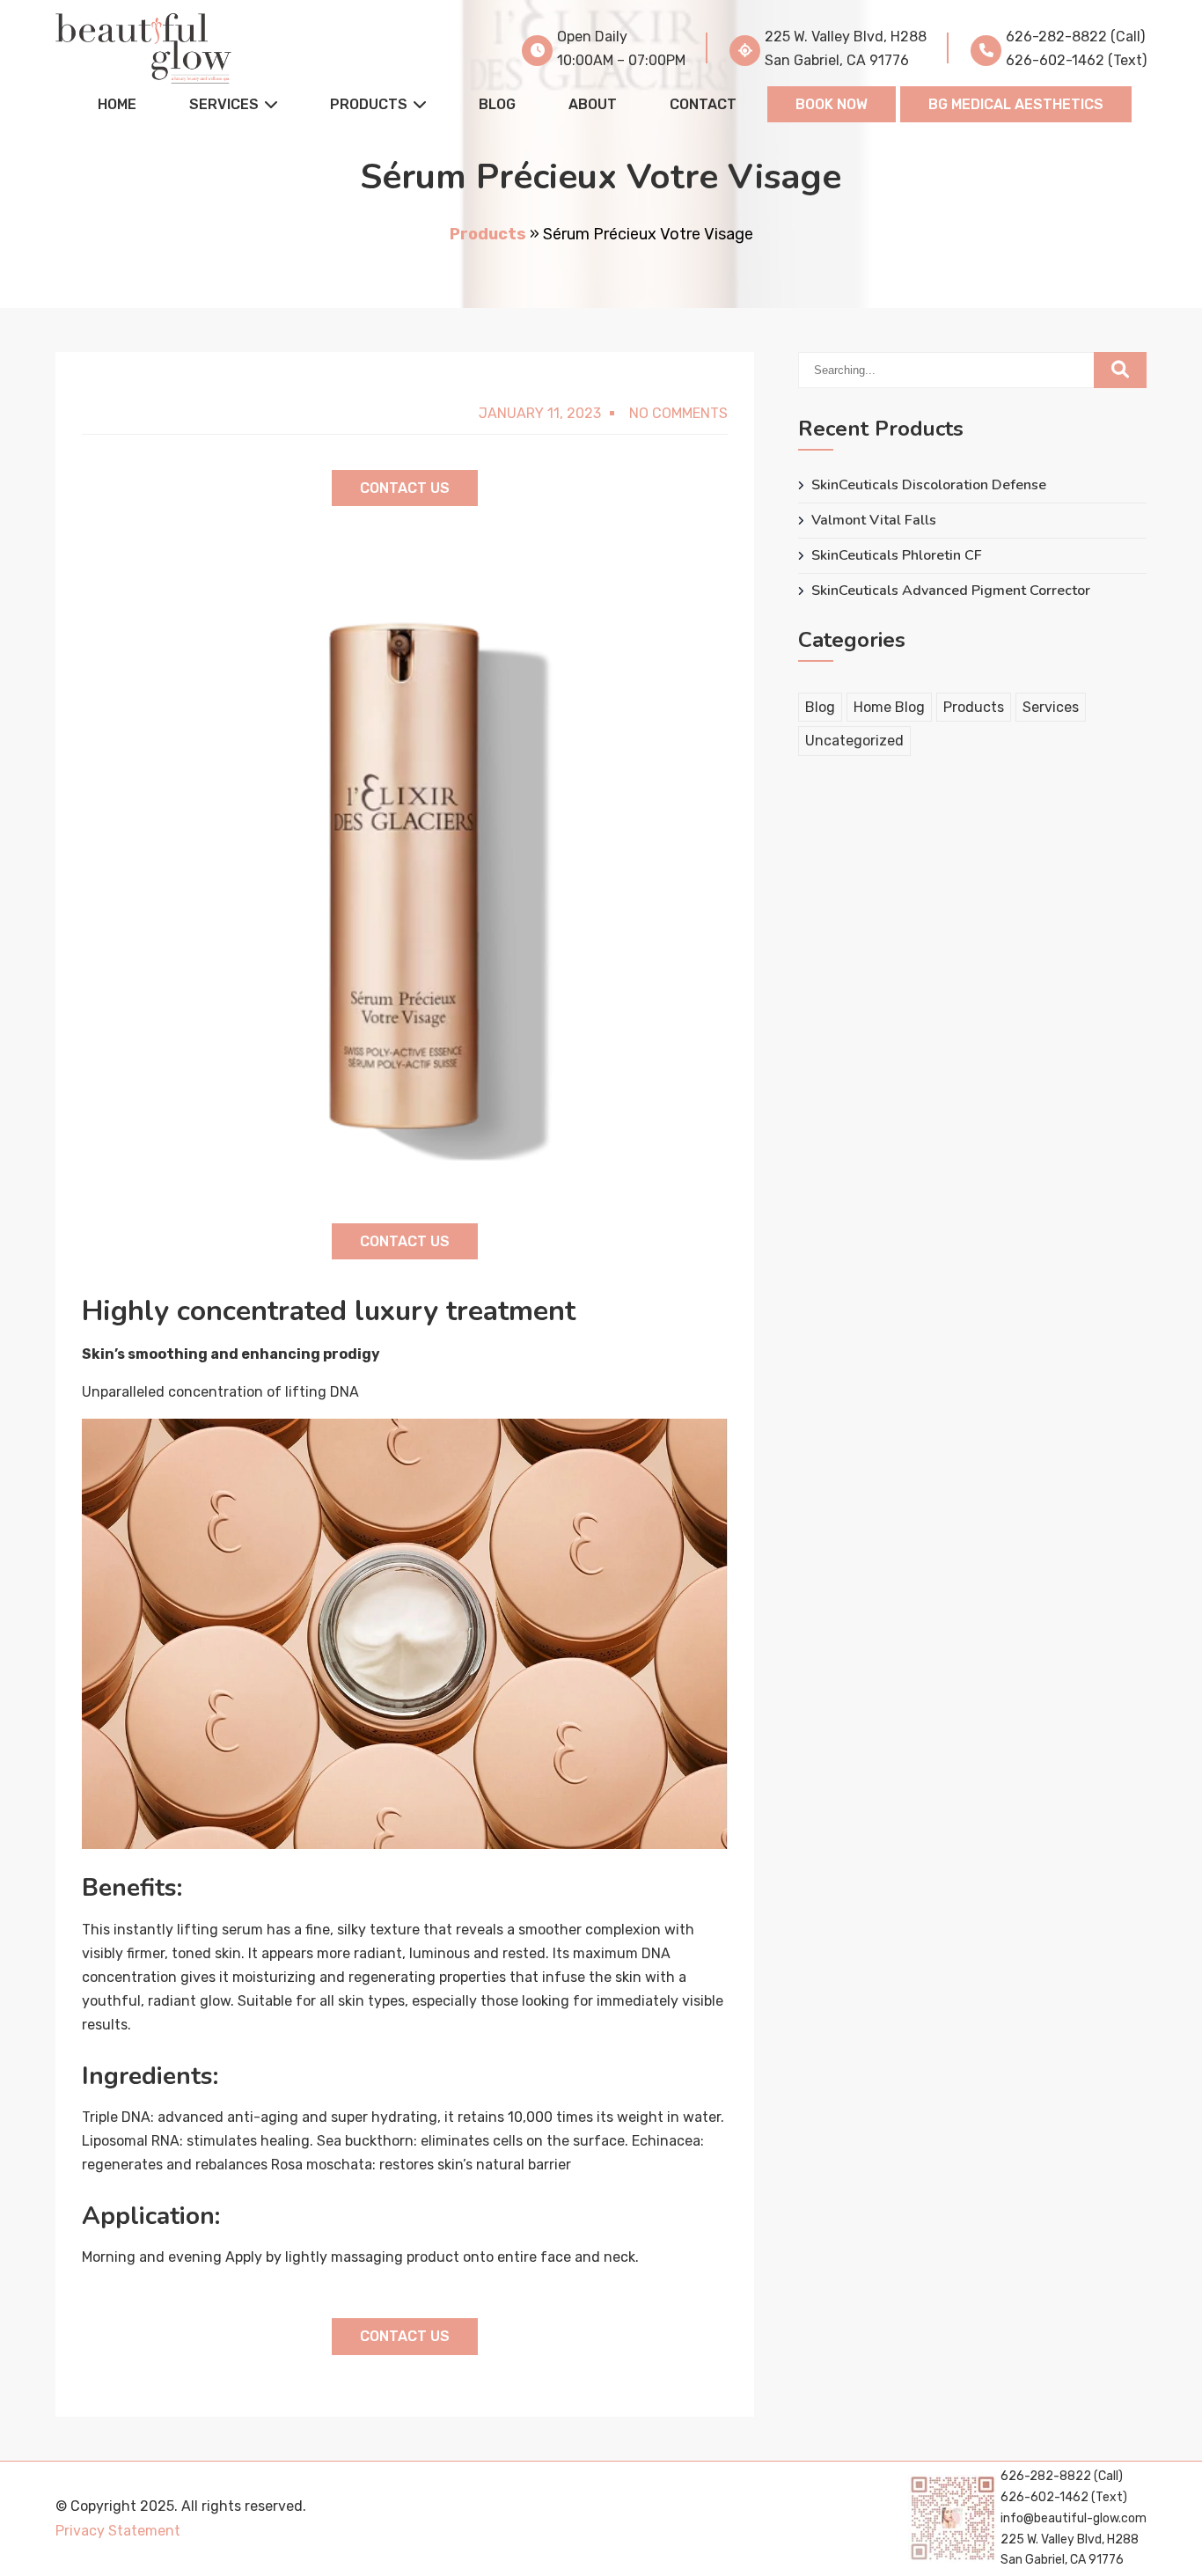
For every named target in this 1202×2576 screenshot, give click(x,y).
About (593, 104)
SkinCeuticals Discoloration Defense (929, 485)
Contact (703, 104)
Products (369, 104)
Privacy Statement (118, 2531)
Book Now (832, 104)
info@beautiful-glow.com (1074, 2518)
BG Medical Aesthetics (1016, 104)
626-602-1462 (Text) (1076, 60)
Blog (497, 104)
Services (224, 104)
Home (117, 104)
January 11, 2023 (540, 413)
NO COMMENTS (678, 413)
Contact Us (405, 488)
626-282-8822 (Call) (1075, 37)
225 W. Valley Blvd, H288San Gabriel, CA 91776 (846, 48)
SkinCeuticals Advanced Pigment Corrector (951, 591)
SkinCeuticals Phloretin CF (897, 556)
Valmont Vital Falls (874, 521)
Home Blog (889, 707)
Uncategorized (854, 741)
